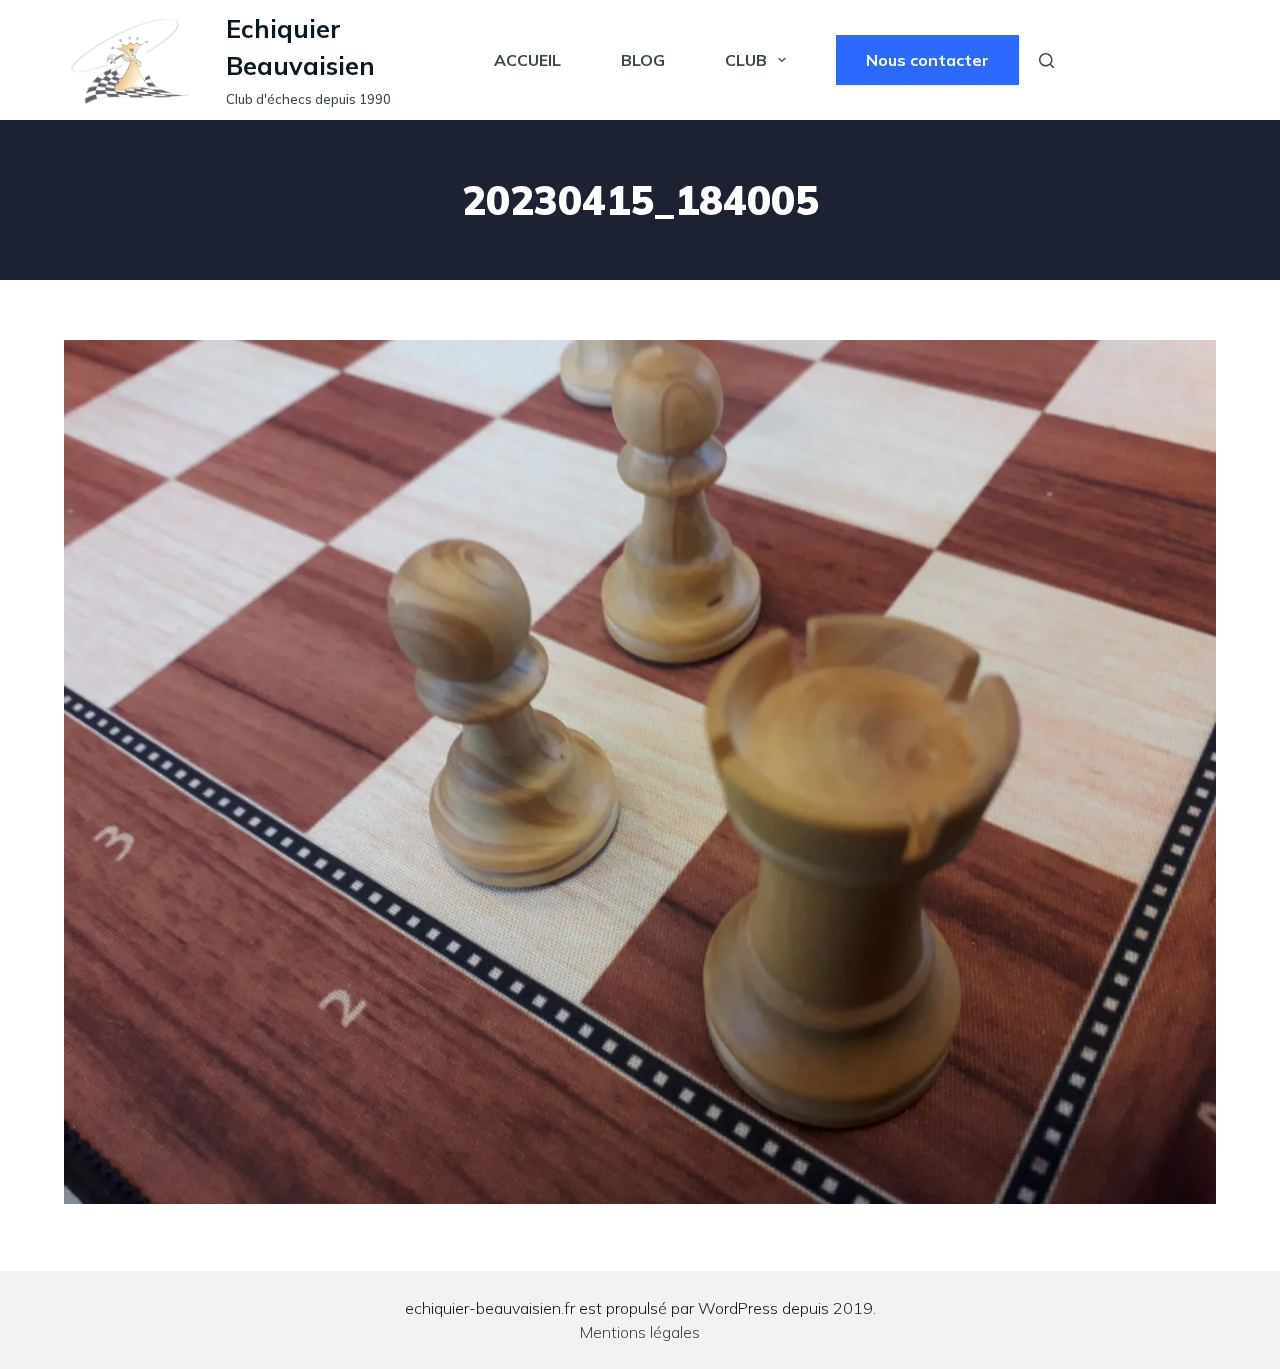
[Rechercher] (1046, 60)
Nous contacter (927, 60)
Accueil (527, 60)
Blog (643, 60)
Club (746, 60)
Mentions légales (640, 1332)
